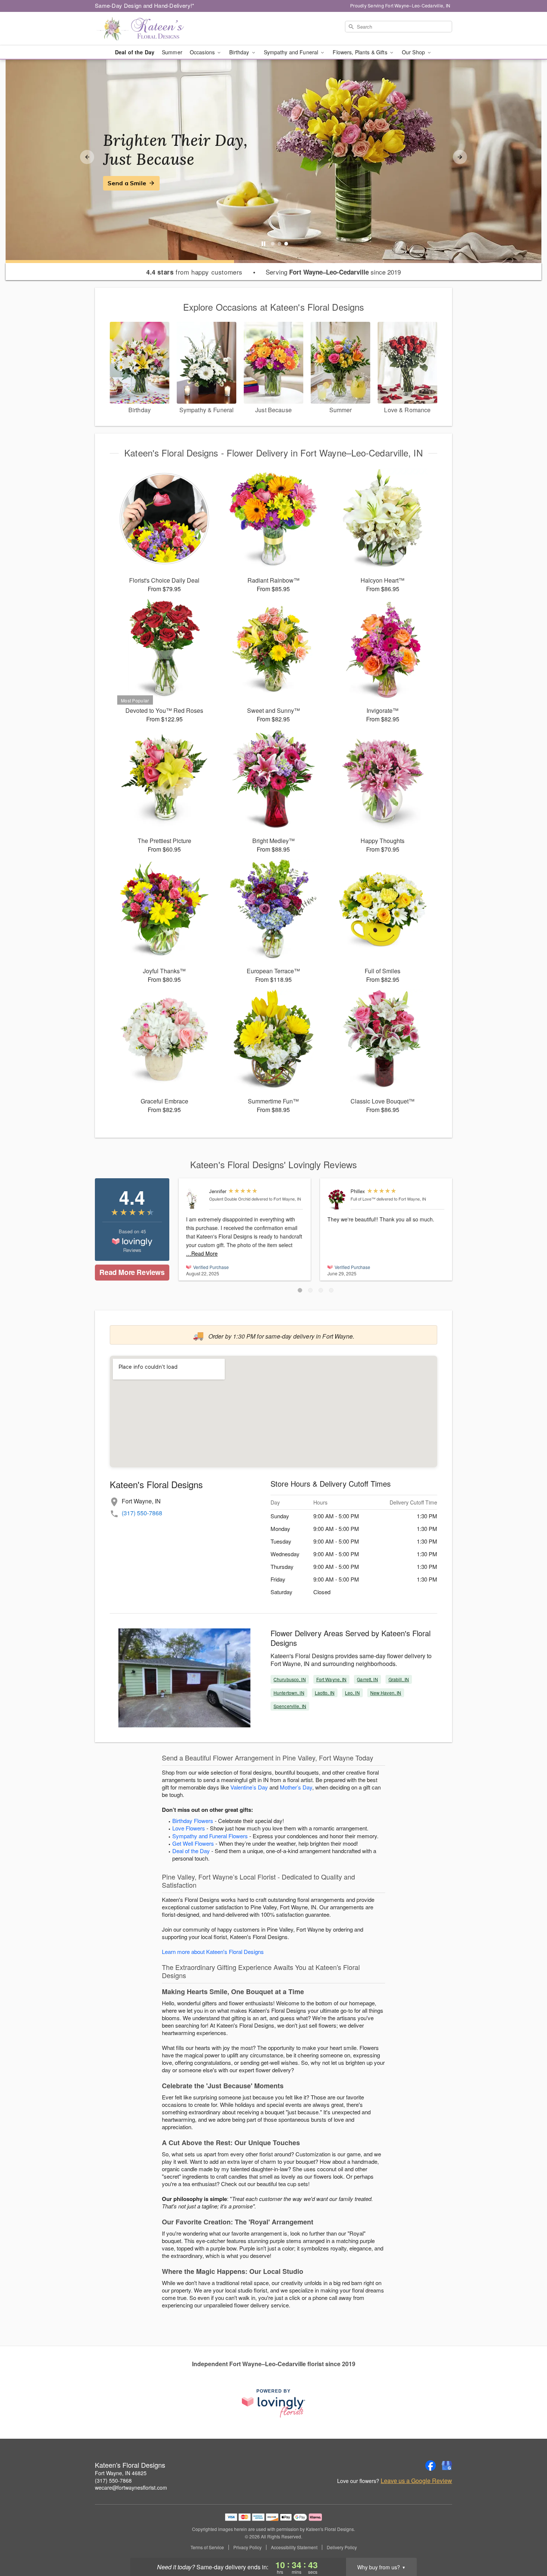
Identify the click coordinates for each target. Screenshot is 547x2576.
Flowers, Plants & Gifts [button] (361, 52)
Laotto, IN (325, 1693)
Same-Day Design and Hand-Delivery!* (145, 5)
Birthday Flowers (193, 1821)
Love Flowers (189, 1828)
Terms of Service (207, 2547)
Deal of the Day (135, 52)
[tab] (273, 244)
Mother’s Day (296, 1787)
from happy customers (194, 272)
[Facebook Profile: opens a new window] (431, 2466)
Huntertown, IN (289, 1693)
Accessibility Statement (294, 2547)
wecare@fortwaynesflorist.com (131, 2487)
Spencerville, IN (290, 1706)
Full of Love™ (363, 1199)
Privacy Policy (247, 2547)
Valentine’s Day (249, 1787)
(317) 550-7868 (142, 1513)
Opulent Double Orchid (230, 1199)
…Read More (202, 1253)
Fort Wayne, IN (332, 1679)
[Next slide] (460, 157)
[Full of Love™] (337, 1199)
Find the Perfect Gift (138, 183)
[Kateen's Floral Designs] (148, 29)
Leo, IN (352, 1693)
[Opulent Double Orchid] (196, 1199)
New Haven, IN (386, 1693)
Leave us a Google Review (416, 2481)
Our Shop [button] (414, 52)
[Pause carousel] (263, 244)
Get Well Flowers (193, 1843)
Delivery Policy (342, 2547)
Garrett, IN (367, 1679)
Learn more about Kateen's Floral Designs (213, 1952)
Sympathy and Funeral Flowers (210, 1836)
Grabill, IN (399, 1679)
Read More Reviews (132, 1272)
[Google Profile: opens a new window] (447, 2466)
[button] (300, 1290)
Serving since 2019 (333, 272)
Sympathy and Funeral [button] (292, 52)
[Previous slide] (87, 157)
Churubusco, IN (290, 1679)
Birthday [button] (240, 52)
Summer (172, 52)
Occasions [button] (203, 52)
